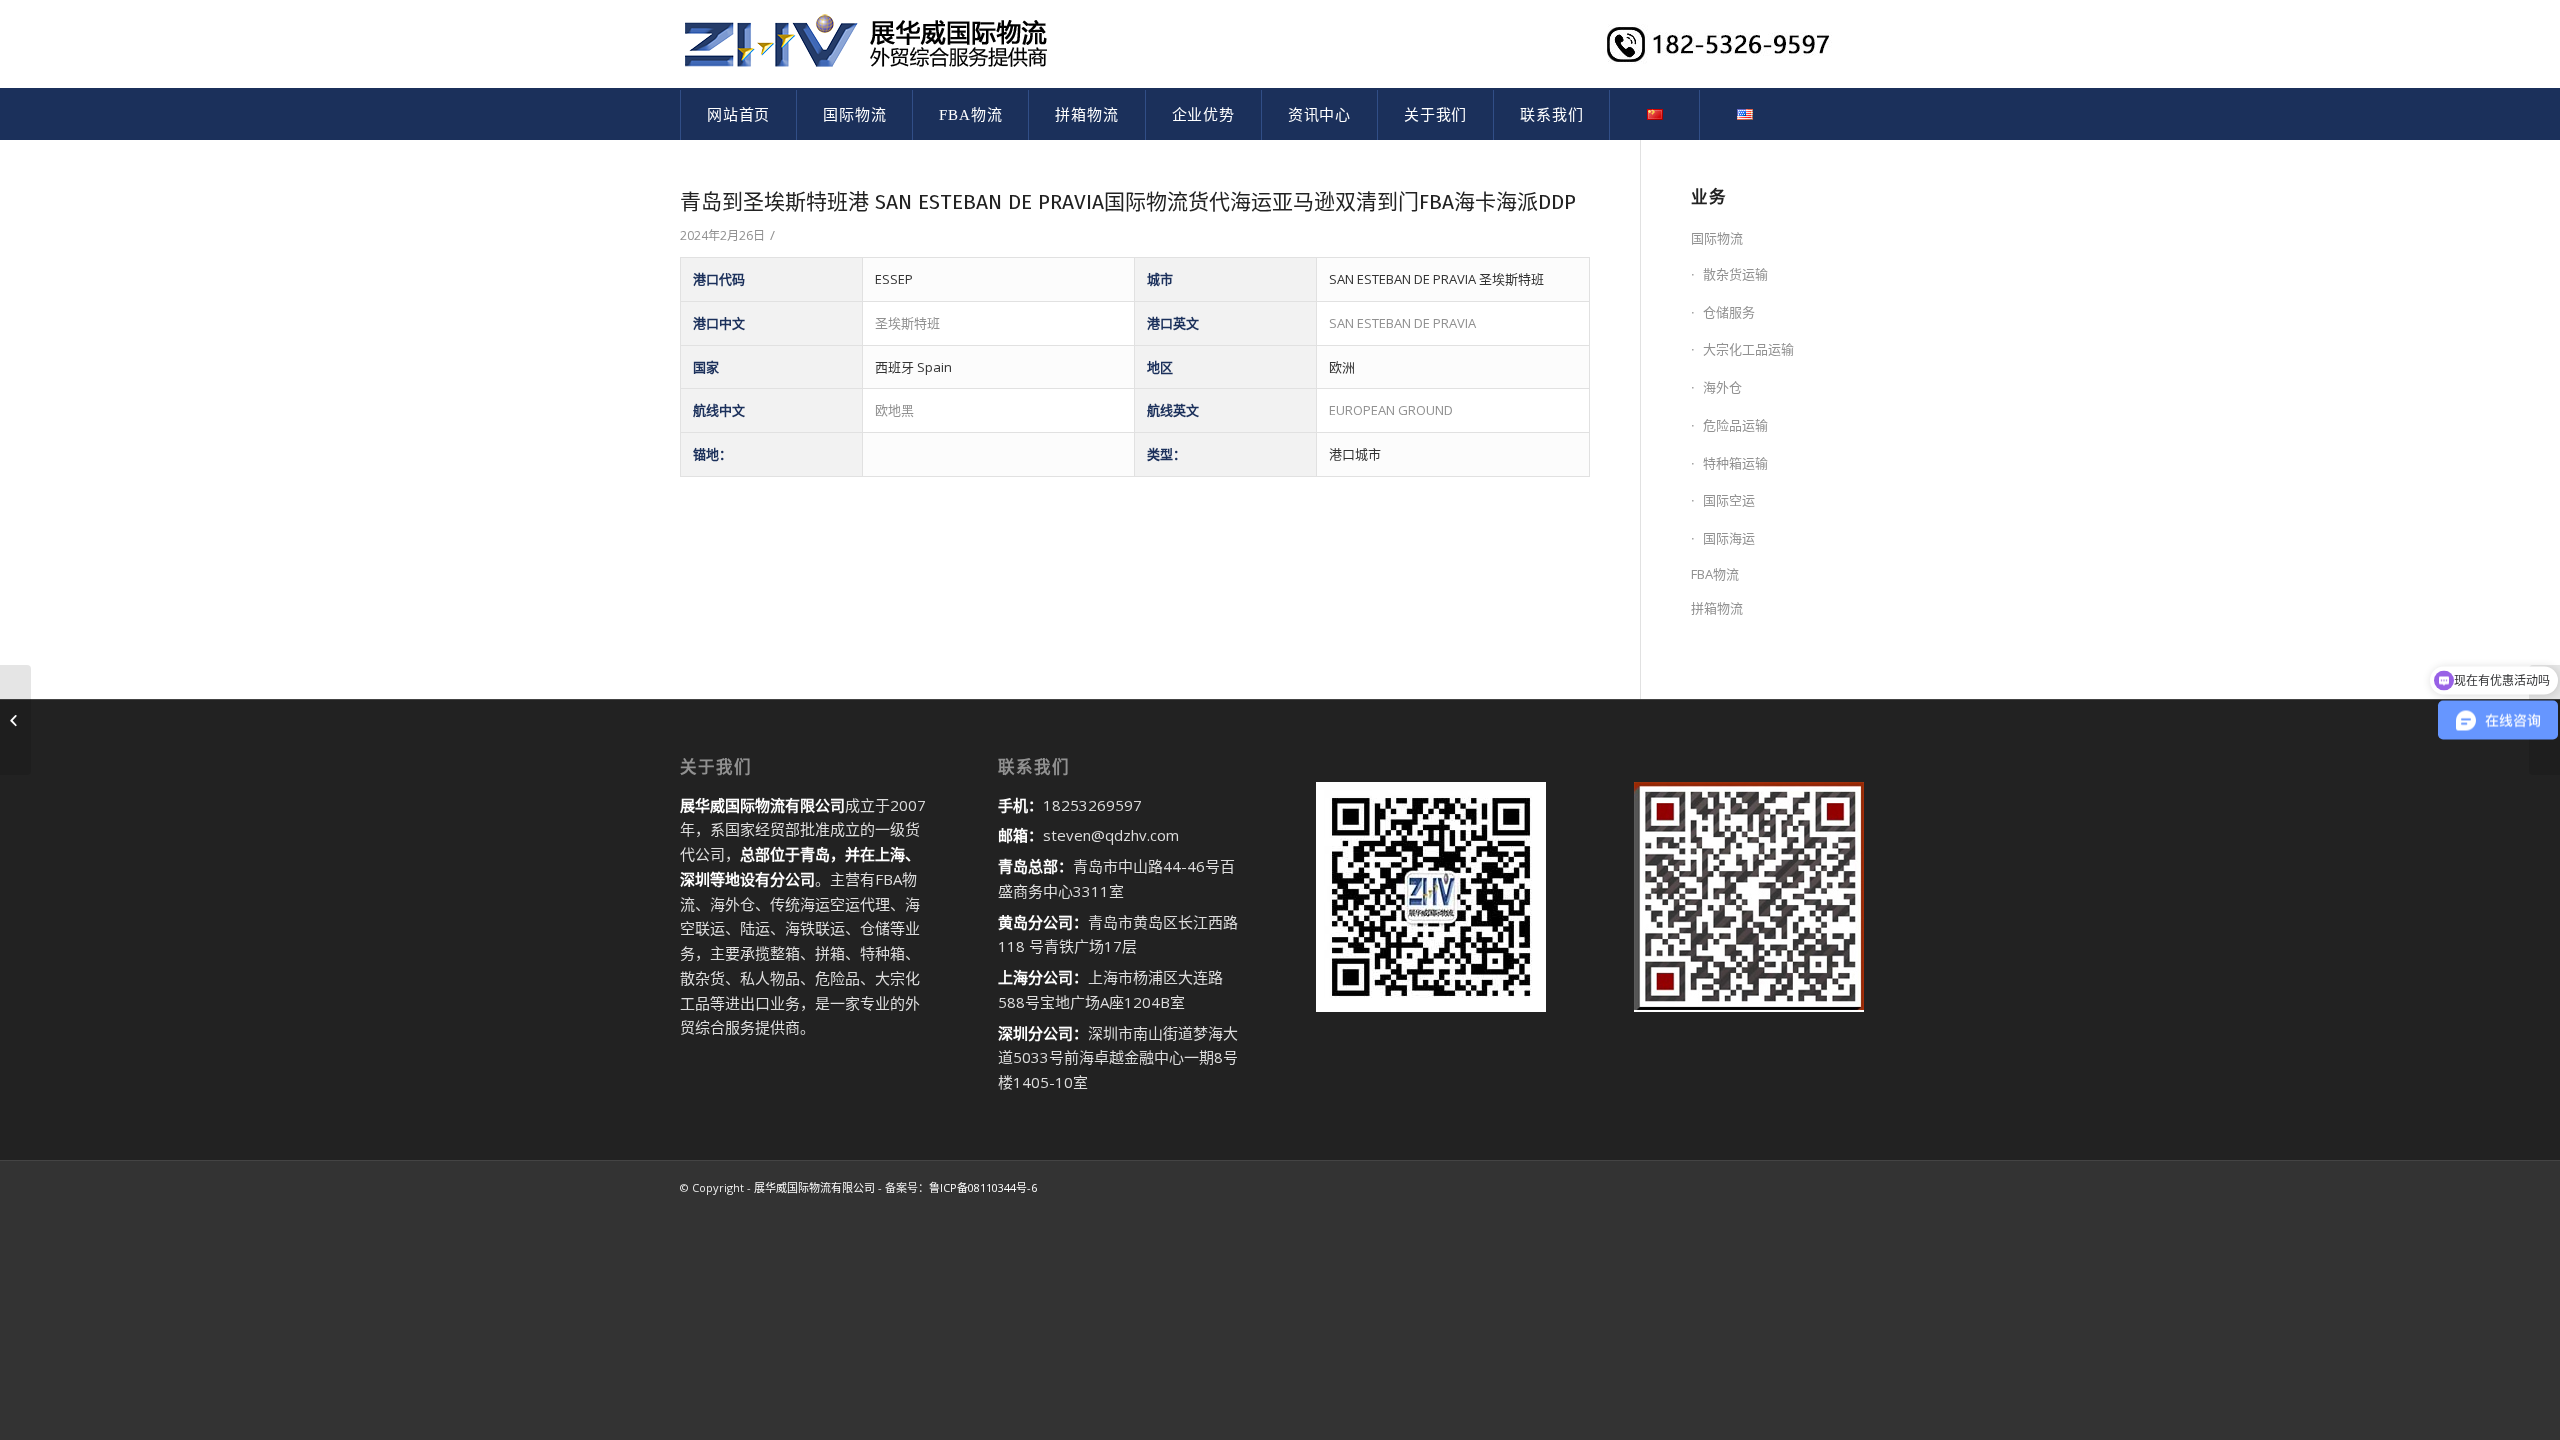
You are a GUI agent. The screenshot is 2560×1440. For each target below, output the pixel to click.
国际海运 (1729, 538)
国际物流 (1717, 238)
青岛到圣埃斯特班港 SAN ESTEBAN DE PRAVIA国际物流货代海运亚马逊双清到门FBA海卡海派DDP (1128, 202)
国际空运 (1729, 500)
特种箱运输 (1735, 463)
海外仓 (1722, 387)
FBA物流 (1715, 574)
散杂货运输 (1735, 274)
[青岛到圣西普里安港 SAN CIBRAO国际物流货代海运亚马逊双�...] (15, 720)
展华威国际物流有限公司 (814, 1187)
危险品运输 (1735, 425)
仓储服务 (1729, 312)
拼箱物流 (1717, 608)
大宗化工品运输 (1748, 349)
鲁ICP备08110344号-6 (983, 1187)
